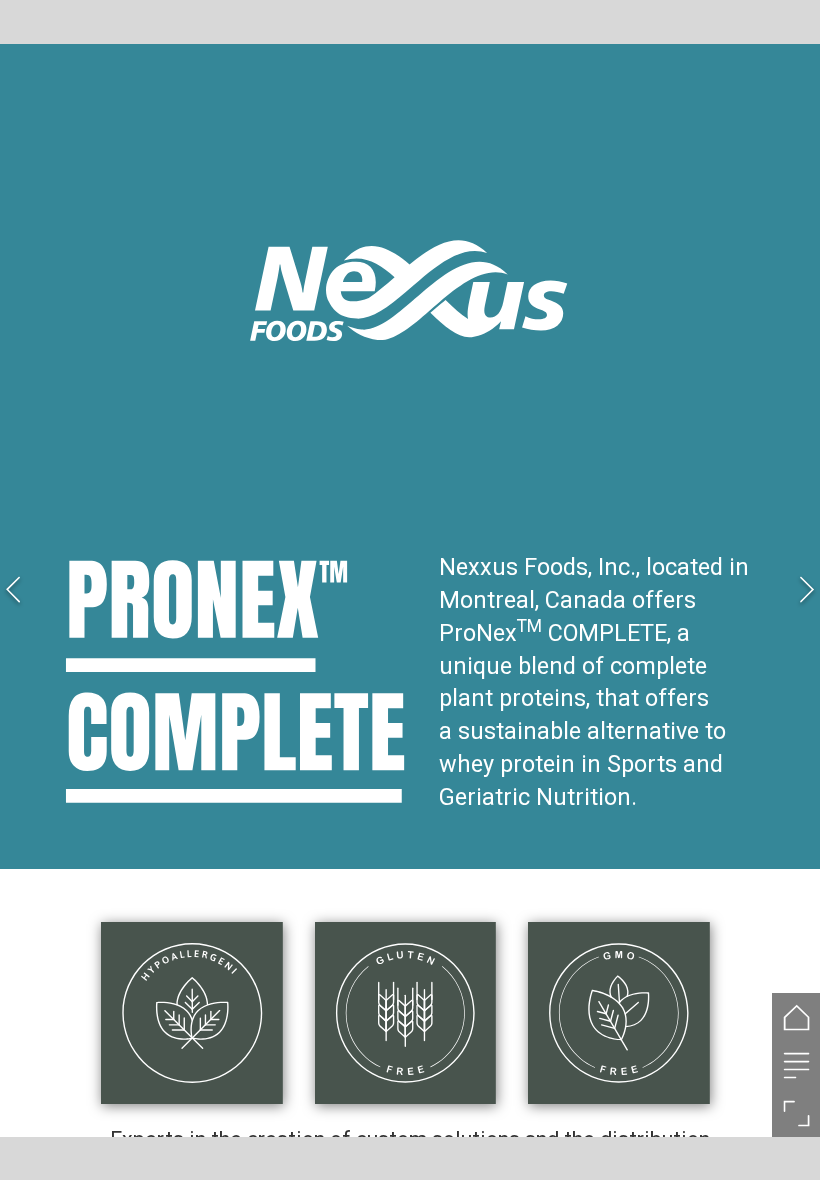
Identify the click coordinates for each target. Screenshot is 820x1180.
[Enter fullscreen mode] (796, 1113)
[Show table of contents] (796, 1065)
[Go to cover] (796, 1017)
